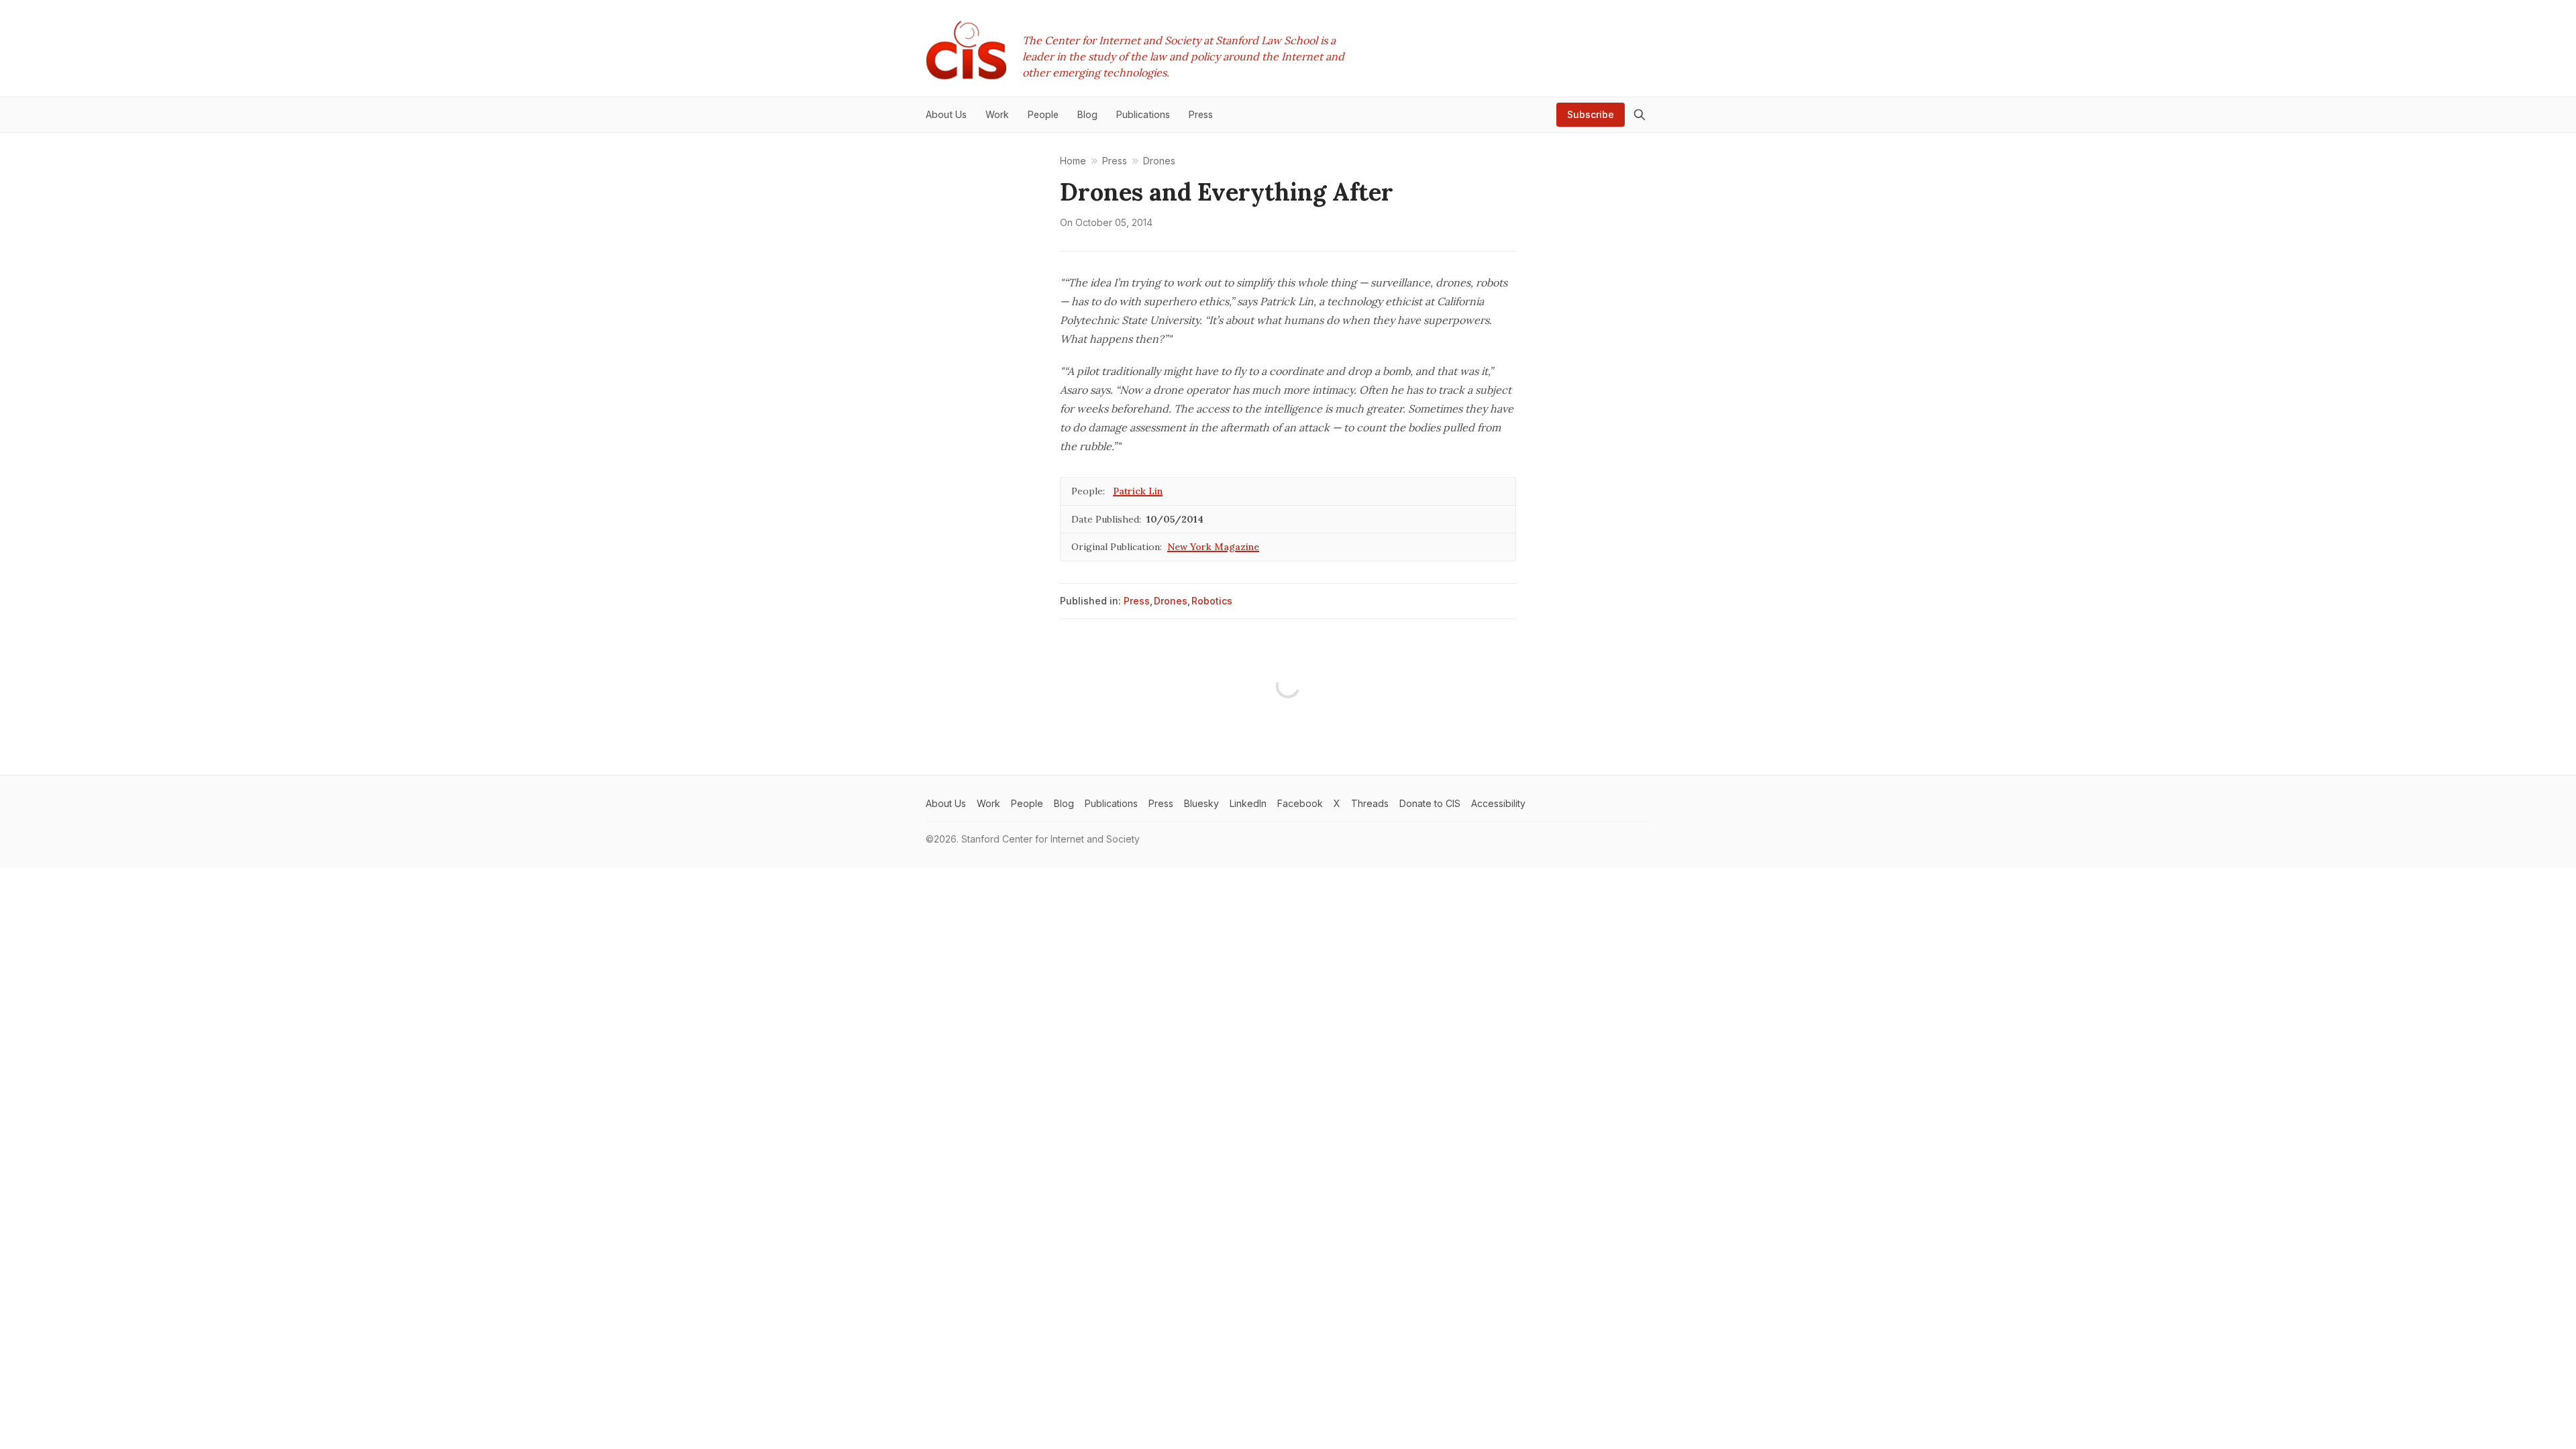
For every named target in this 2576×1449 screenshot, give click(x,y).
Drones (1171, 601)
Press (1137, 601)
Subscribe (1591, 114)
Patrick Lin (1138, 491)
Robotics (1212, 601)
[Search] (1640, 115)
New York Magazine (1213, 547)
